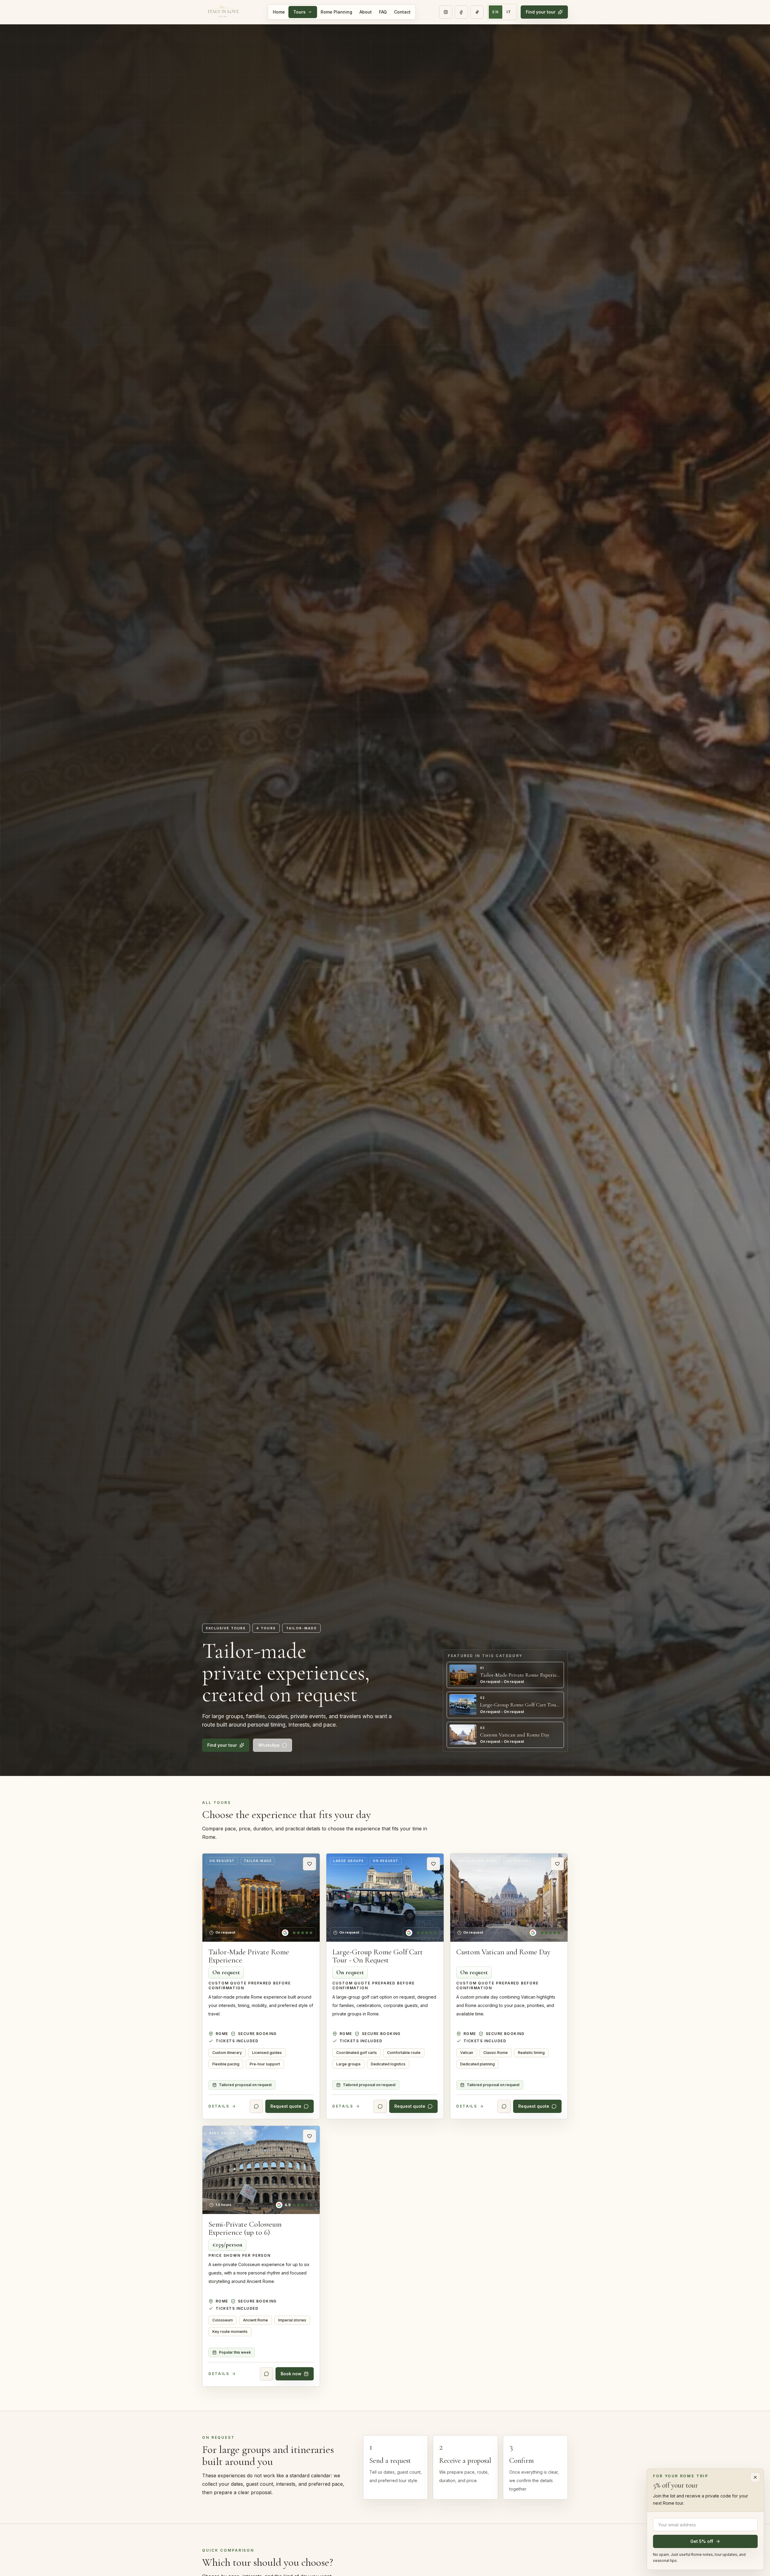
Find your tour (541, 12)
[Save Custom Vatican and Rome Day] (557, 1864)
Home (279, 12)
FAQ (383, 12)
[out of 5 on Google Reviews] (297, 1933)
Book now (291, 2374)
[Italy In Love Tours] (223, 12)
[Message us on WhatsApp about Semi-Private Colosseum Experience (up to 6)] (266, 2374)
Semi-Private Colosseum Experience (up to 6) (245, 2228)
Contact (402, 12)
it (509, 12)
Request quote (286, 2106)
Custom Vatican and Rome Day (503, 1952)
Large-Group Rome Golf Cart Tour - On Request (378, 1956)
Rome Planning (336, 12)
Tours (299, 12)
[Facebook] (461, 12)
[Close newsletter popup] (755, 2477)
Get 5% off (702, 2541)
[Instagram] (446, 12)
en (496, 12)
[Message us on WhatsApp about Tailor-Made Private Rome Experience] (256, 2107)
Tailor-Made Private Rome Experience (249, 1956)
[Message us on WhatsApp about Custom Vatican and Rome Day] (504, 2107)
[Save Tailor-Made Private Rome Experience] (310, 1864)
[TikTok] (477, 12)
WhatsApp (269, 1745)
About (366, 12)
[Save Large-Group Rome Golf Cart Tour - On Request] (433, 1864)
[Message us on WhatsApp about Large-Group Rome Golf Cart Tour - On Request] (380, 2107)
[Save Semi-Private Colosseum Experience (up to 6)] (310, 2136)
